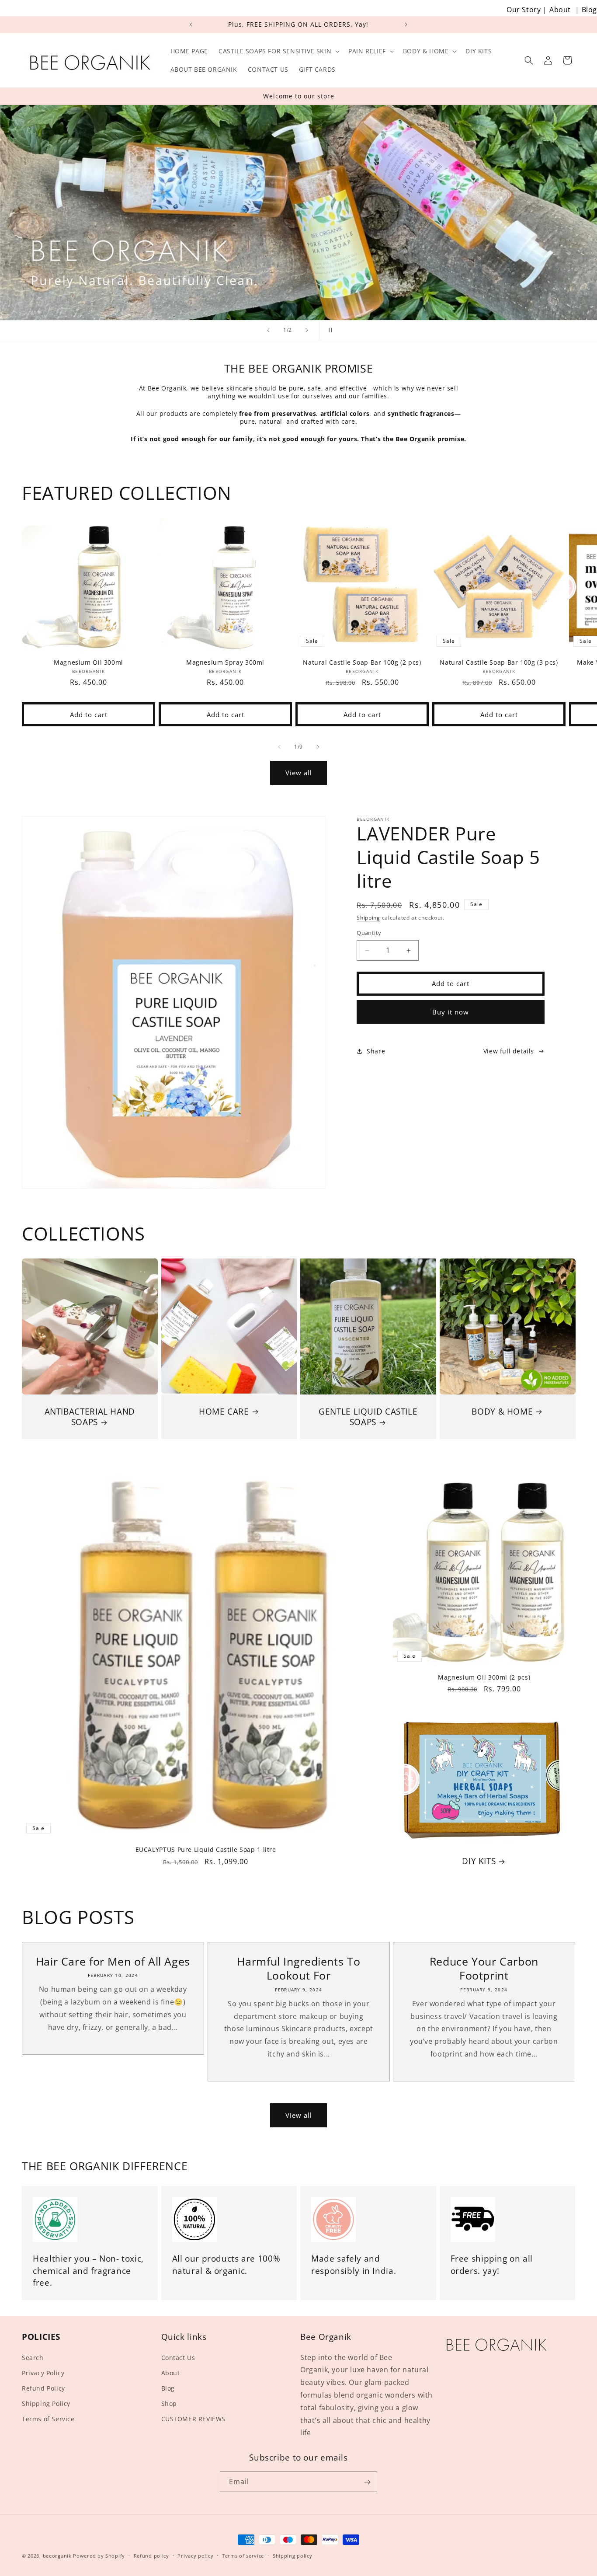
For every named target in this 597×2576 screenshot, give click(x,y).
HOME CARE (224, 1411)
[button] (278, 51)
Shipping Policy (46, 2403)
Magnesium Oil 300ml (89, 662)
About (560, 10)
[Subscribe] (367, 2482)
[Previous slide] (268, 330)
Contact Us (178, 2358)
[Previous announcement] (191, 24)
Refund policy (151, 2555)
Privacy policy (195, 2555)
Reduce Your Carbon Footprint (484, 1968)
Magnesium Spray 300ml (225, 662)
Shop (169, 2403)
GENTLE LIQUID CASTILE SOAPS (368, 1417)
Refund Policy (43, 2388)
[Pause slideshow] (329, 330)
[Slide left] (279, 747)
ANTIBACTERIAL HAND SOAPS (90, 1417)
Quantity (369, 933)
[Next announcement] (406, 24)
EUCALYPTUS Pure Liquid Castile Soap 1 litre (206, 1850)
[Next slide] (307, 330)
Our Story (524, 10)
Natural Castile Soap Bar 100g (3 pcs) (499, 662)
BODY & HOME (502, 1411)
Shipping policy (293, 2555)
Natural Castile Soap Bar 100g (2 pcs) (362, 662)
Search (33, 2358)
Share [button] (376, 1051)
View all (299, 773)
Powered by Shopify (99, 2556)
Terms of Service (48, 2419)
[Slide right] (318, 747)
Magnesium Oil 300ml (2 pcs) (484, 1677)
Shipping (368, 918)
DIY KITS (479, 1861)
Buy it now (451, 1012)
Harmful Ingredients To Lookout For (298, 1968)
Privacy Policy (43, 2373)
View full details (509, 1051)
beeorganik (57, 2556)
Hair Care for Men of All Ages (113, 1961)
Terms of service (243, 2555)
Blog (589, 10)
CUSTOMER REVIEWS (194, 2419)
